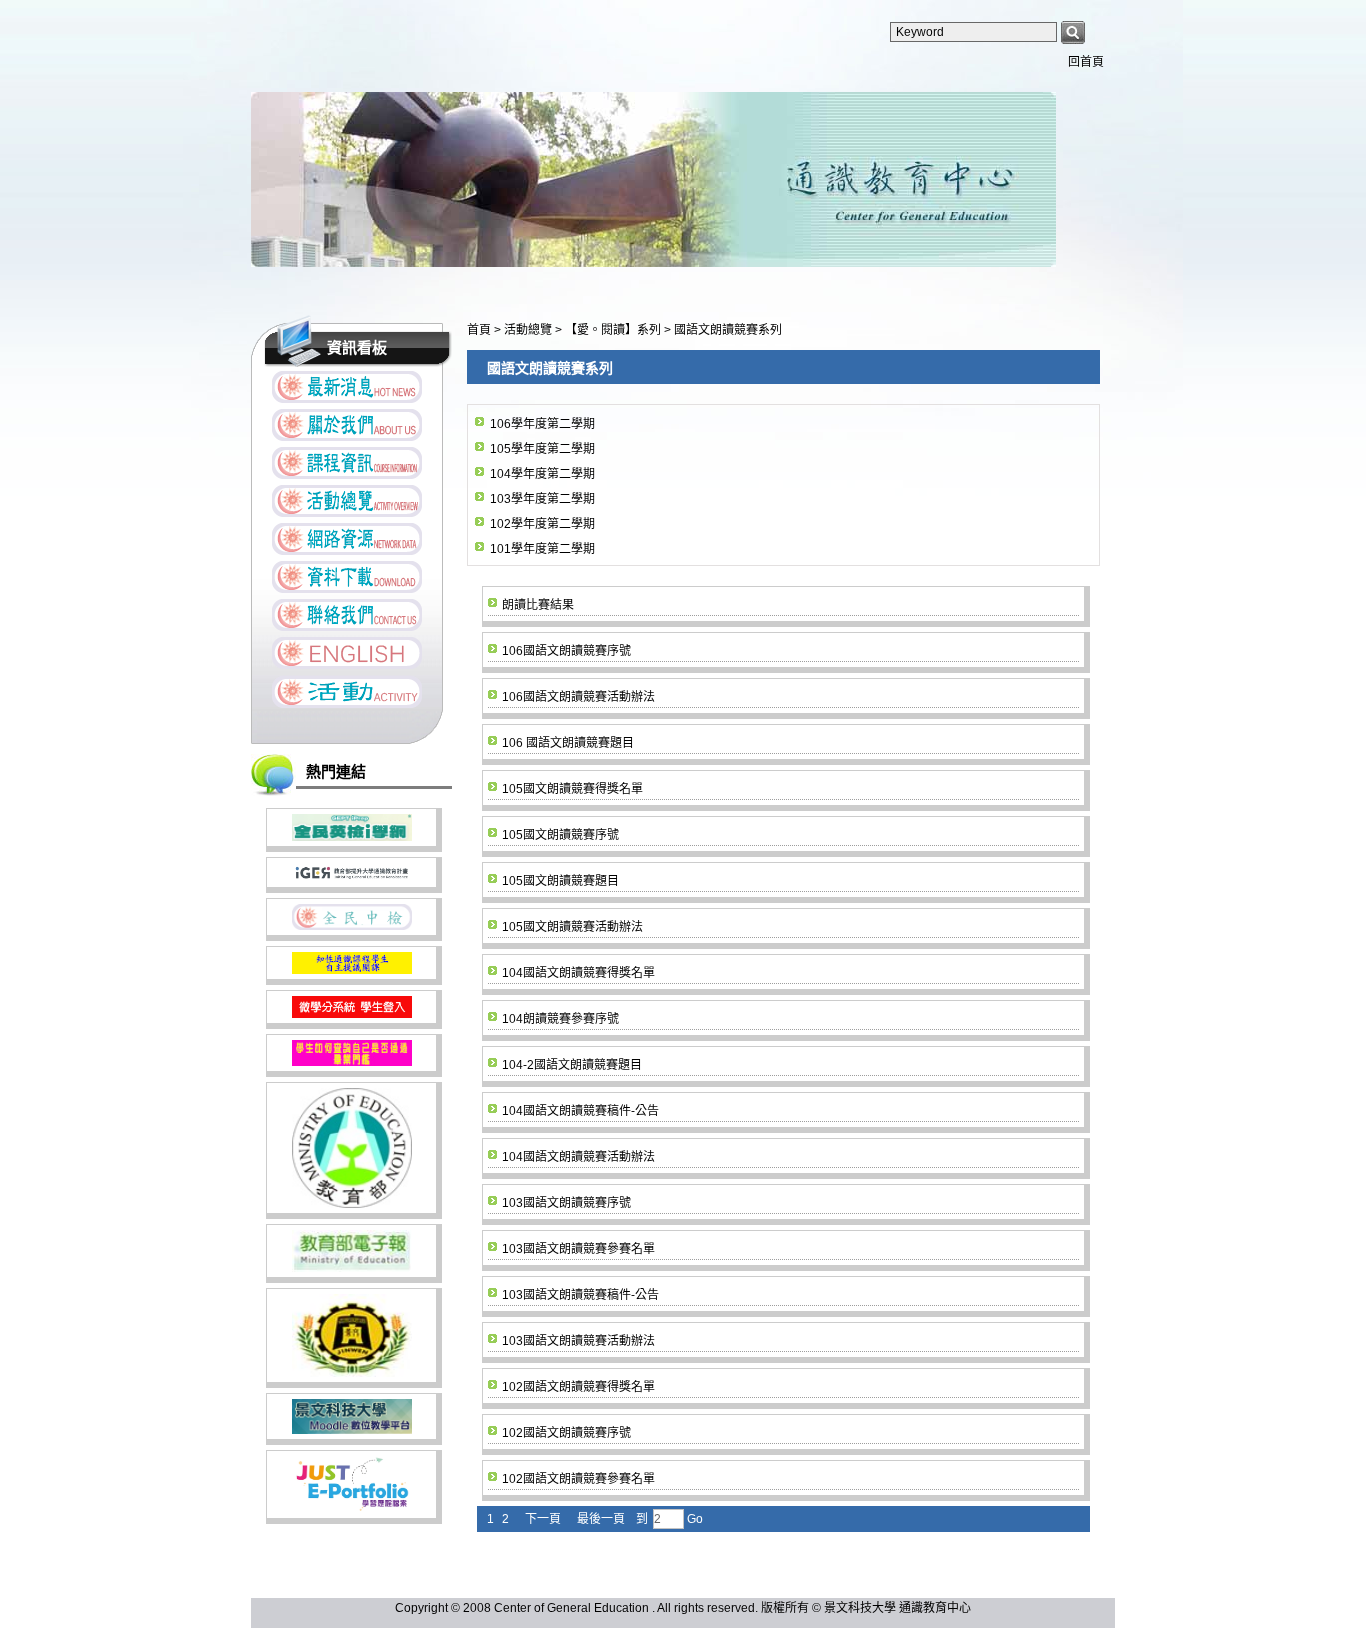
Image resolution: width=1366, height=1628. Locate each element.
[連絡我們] (347, 615)
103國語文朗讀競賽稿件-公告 (580, 1295)
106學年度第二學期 (542, 424)
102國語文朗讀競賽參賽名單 (578, 1479)
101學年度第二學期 (542, 549)
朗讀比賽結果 (538, 605)
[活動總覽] (347, 501)
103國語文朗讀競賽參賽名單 (578, 1249)
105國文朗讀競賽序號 (560, 835)
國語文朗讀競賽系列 (728, 330)
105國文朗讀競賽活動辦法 (572, 927)
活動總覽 (529, 330)
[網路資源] (347, 539)
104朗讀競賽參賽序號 (560, 1019)
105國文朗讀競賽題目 (560, 881)
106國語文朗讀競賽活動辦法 (578, 697)
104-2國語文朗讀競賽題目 (572, 1065)
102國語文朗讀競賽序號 (566, 1433)
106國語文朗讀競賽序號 (566, 651)
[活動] (347, 691)
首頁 (479, 330)
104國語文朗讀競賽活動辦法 (578, 1157)
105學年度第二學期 (542, 449)
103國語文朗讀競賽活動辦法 (578, 1341)
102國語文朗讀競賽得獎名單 (578, 1387)
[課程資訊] (347, 463)
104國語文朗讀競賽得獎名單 (578, 973)
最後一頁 (601, 1519)
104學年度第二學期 (542, 474)
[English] (347, 653)
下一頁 (543, 1519)
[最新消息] (347, 387)
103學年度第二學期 (542, 499)
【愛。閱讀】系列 (614, 330)
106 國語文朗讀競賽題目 (568, 743)
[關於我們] (347, 425)
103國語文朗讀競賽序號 (566, 1203)
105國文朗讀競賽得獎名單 (572, 789)
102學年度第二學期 (542, 524)
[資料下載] (347, 577)
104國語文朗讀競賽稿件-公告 (580, 1111)
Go (693, 1519)
